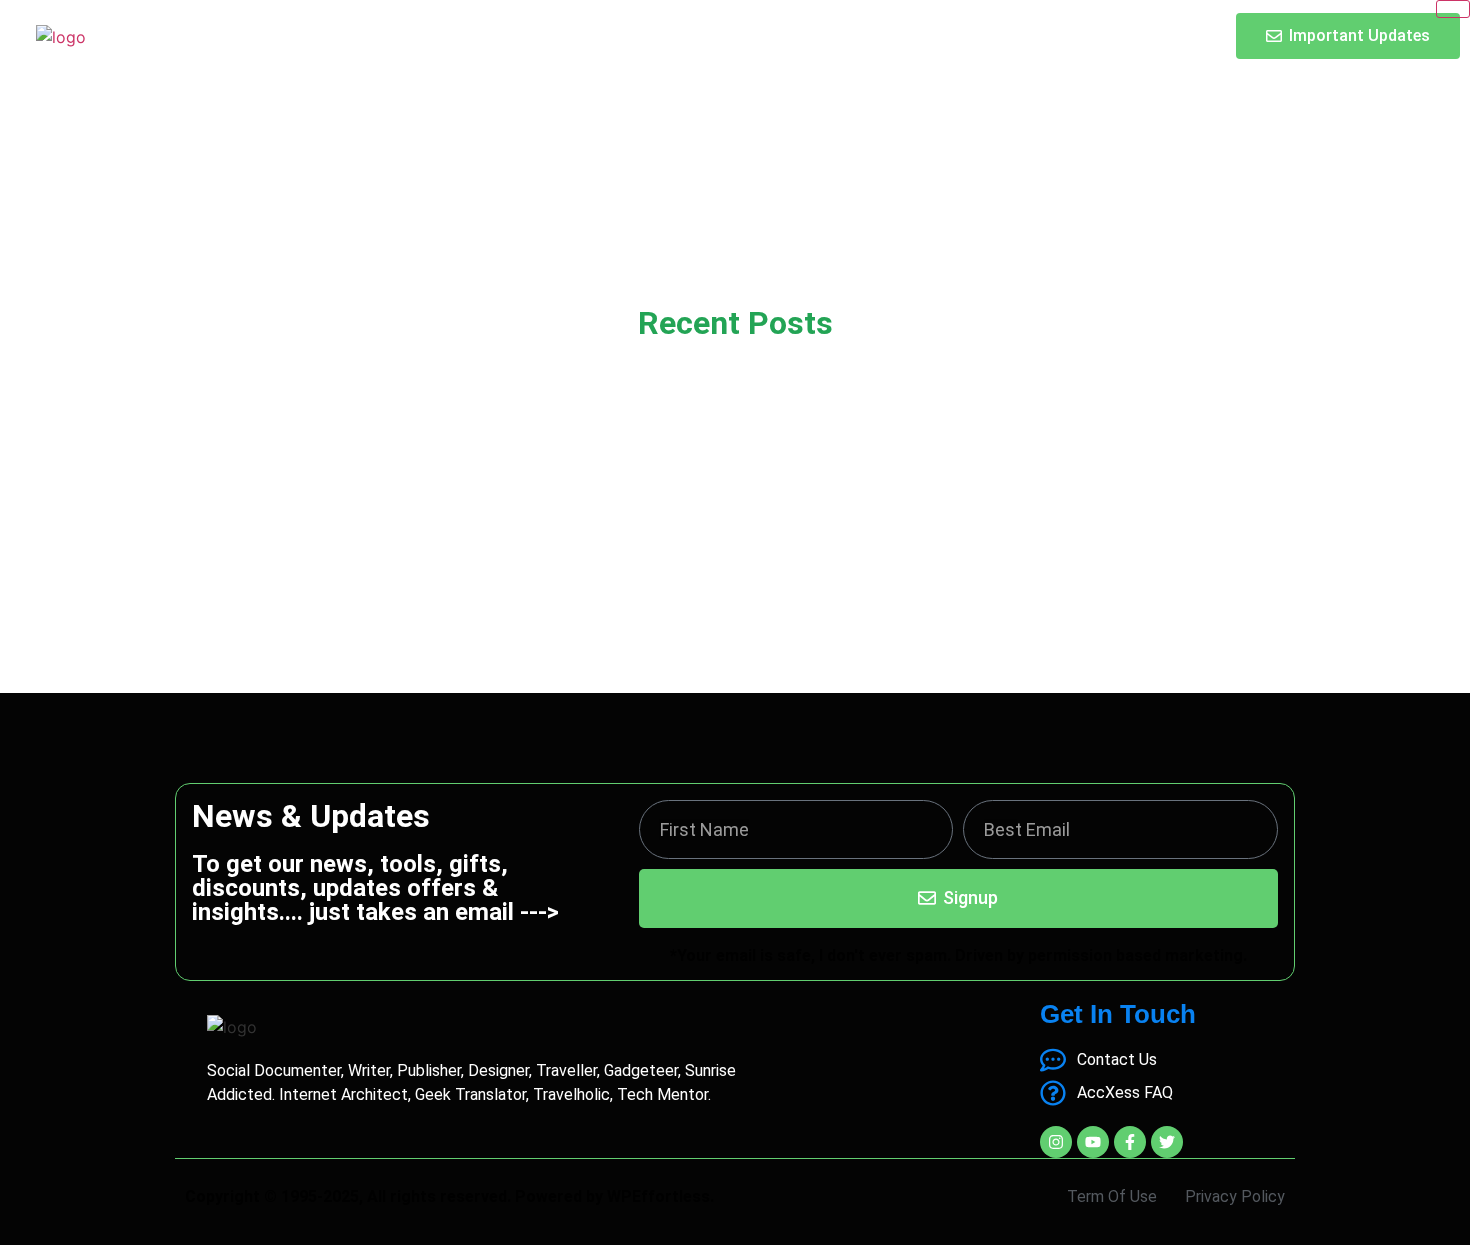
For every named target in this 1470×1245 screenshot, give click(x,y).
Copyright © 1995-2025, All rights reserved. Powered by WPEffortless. (449, 1196)
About (711, 35)
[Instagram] (1056, 1142)
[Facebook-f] (1130, 1142)
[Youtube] (1093, 1142)
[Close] (1453, 9)
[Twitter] (1167, 1142)
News (632, 35)
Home (555, 35)
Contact (800, 35)
